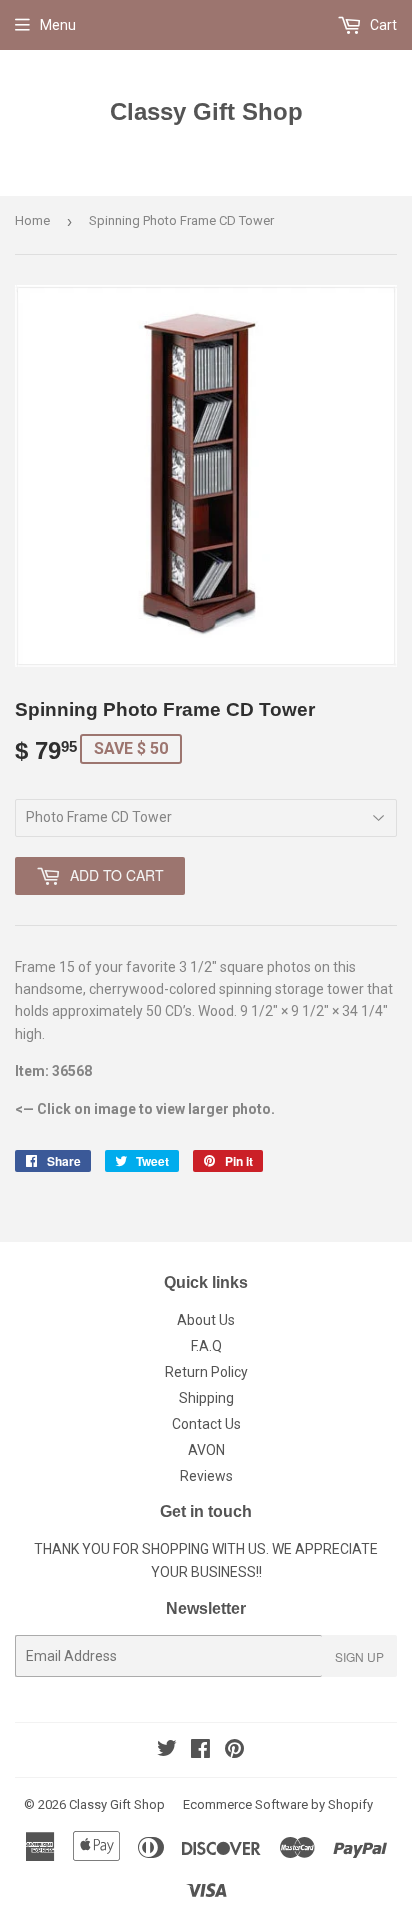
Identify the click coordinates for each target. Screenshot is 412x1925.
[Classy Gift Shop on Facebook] (200, 1751)
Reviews (206, 1476)
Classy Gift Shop (206, 111)
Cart (382, 25)
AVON (206, 1450)
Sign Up (359, 1656)
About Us (206, 1320)
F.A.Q (206, 1346)
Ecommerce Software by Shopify (278, 1804)
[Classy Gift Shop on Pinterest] (234, 1751)
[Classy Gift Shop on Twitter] (167, 1751)
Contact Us (206, 1424)
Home (32, 220)
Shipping (206, 1398)
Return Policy (206, 1372)
